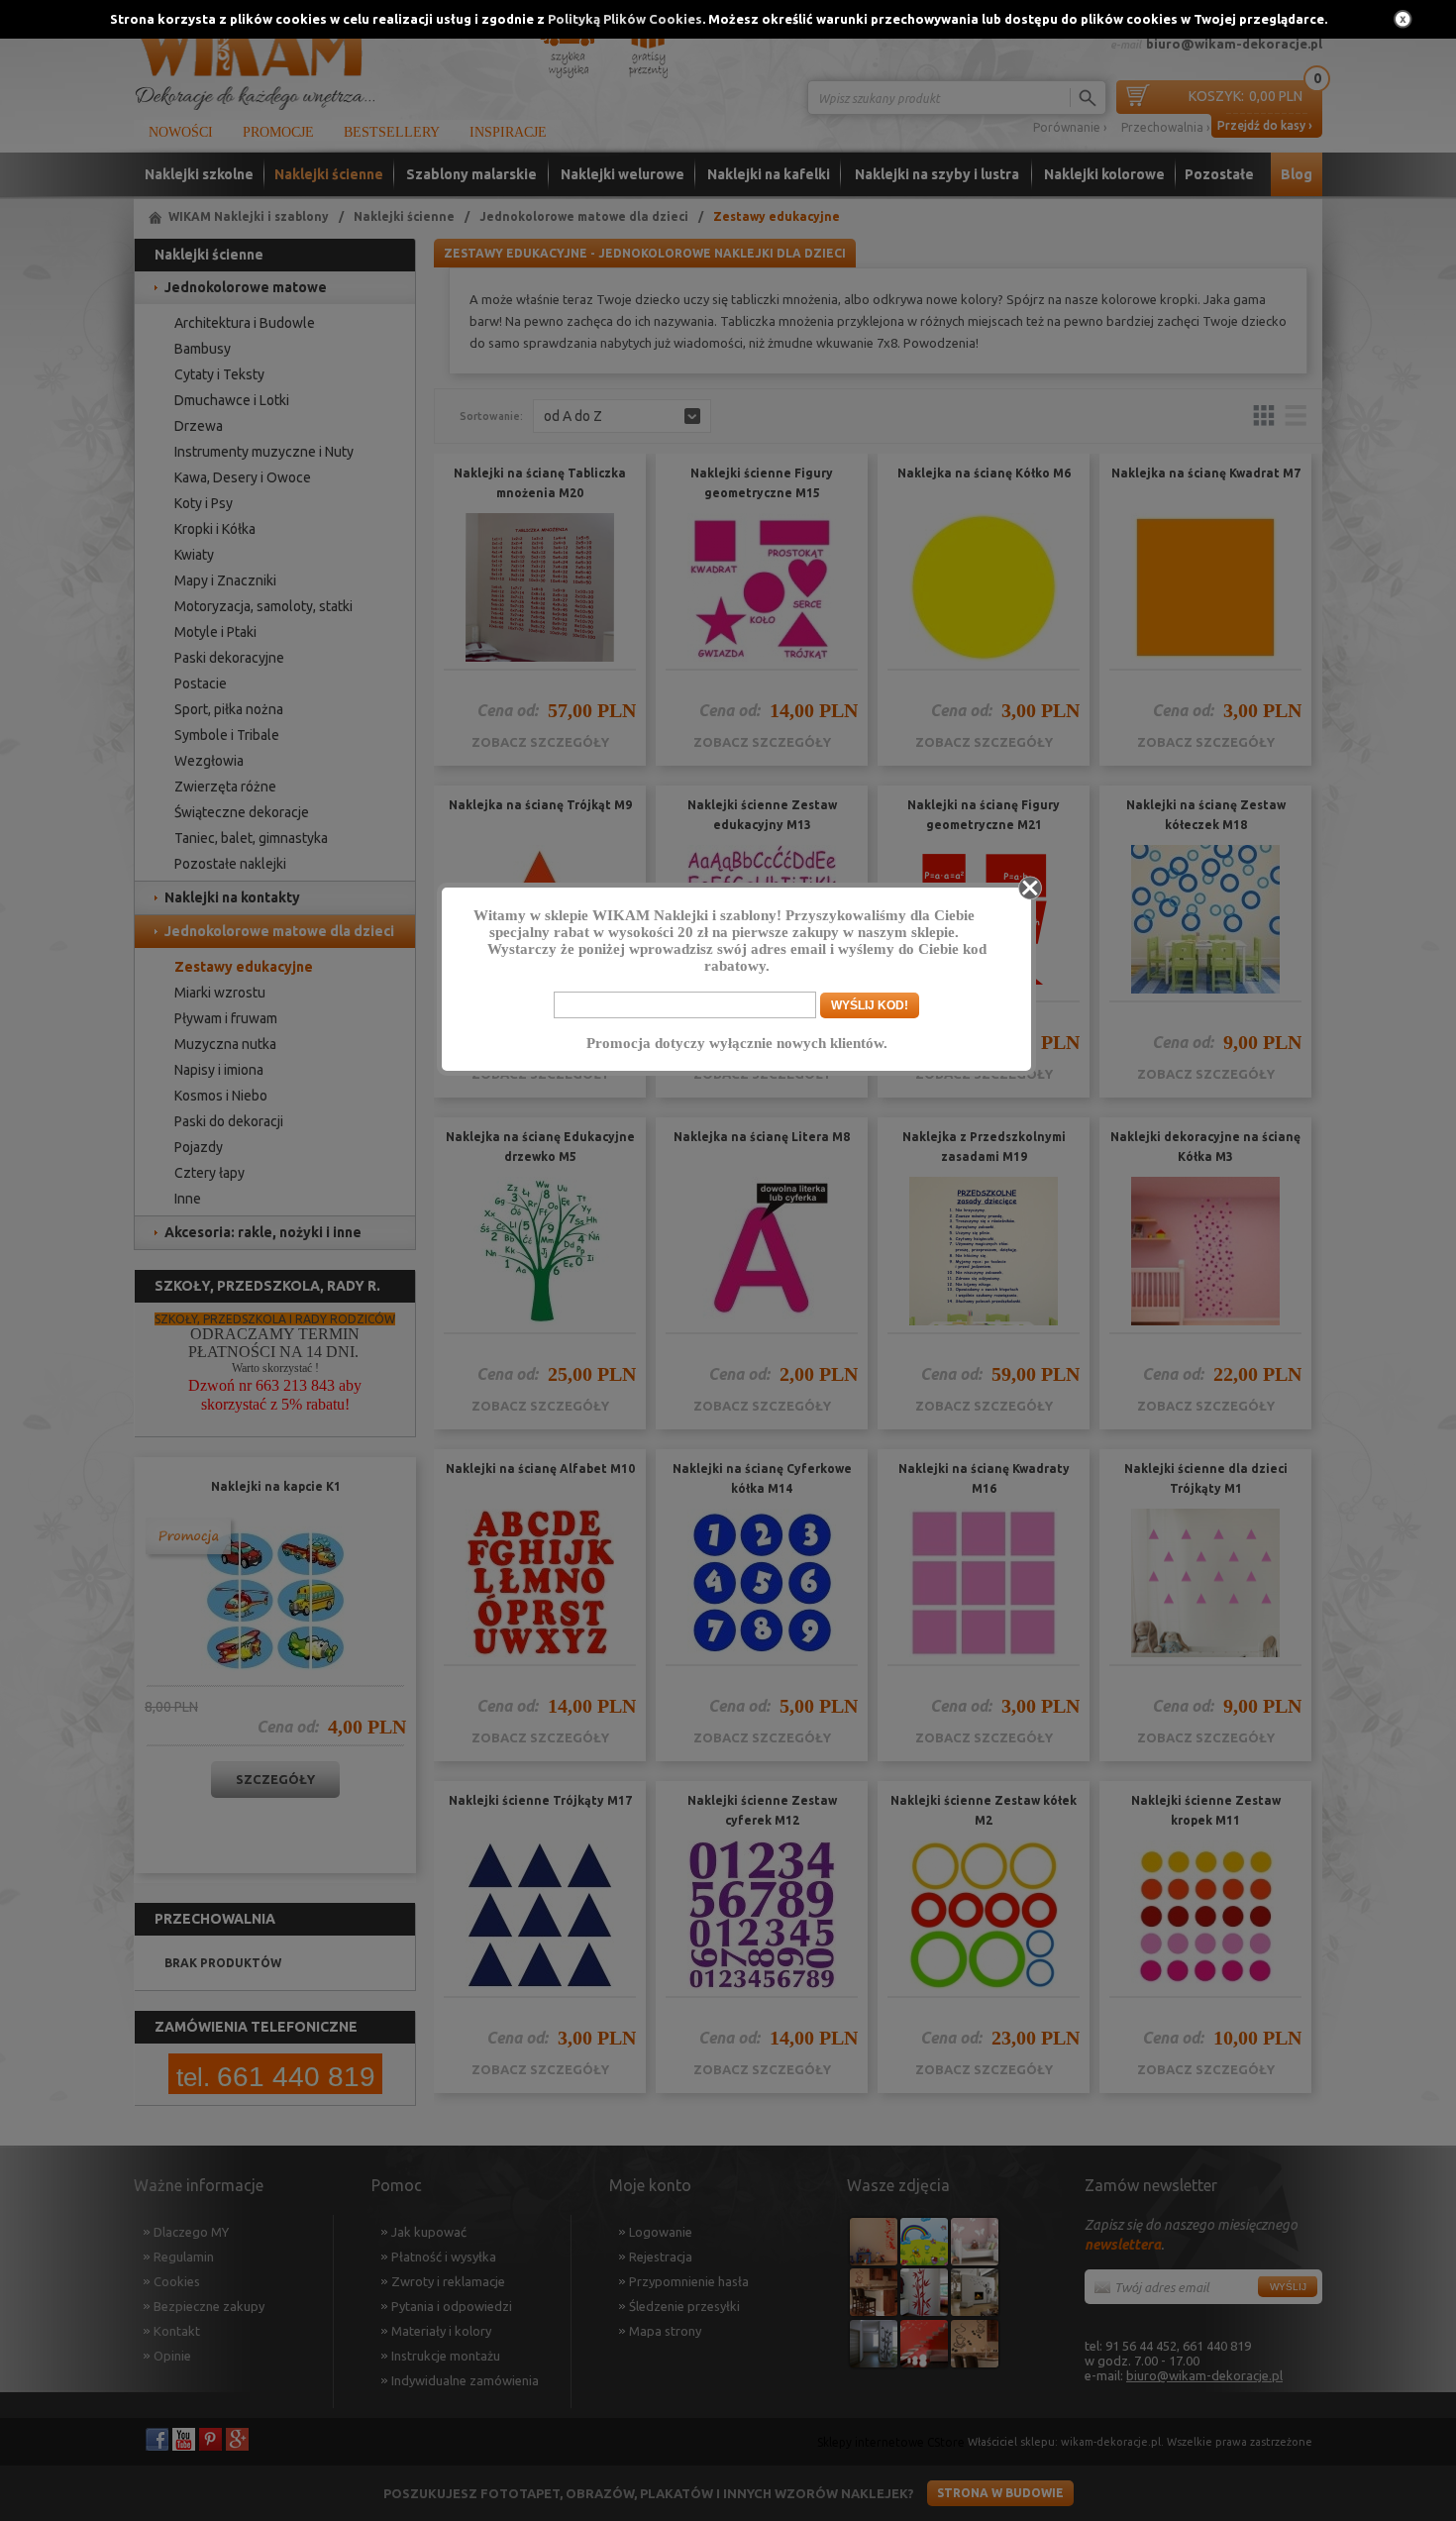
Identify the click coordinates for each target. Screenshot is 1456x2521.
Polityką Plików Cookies (625, 19)
